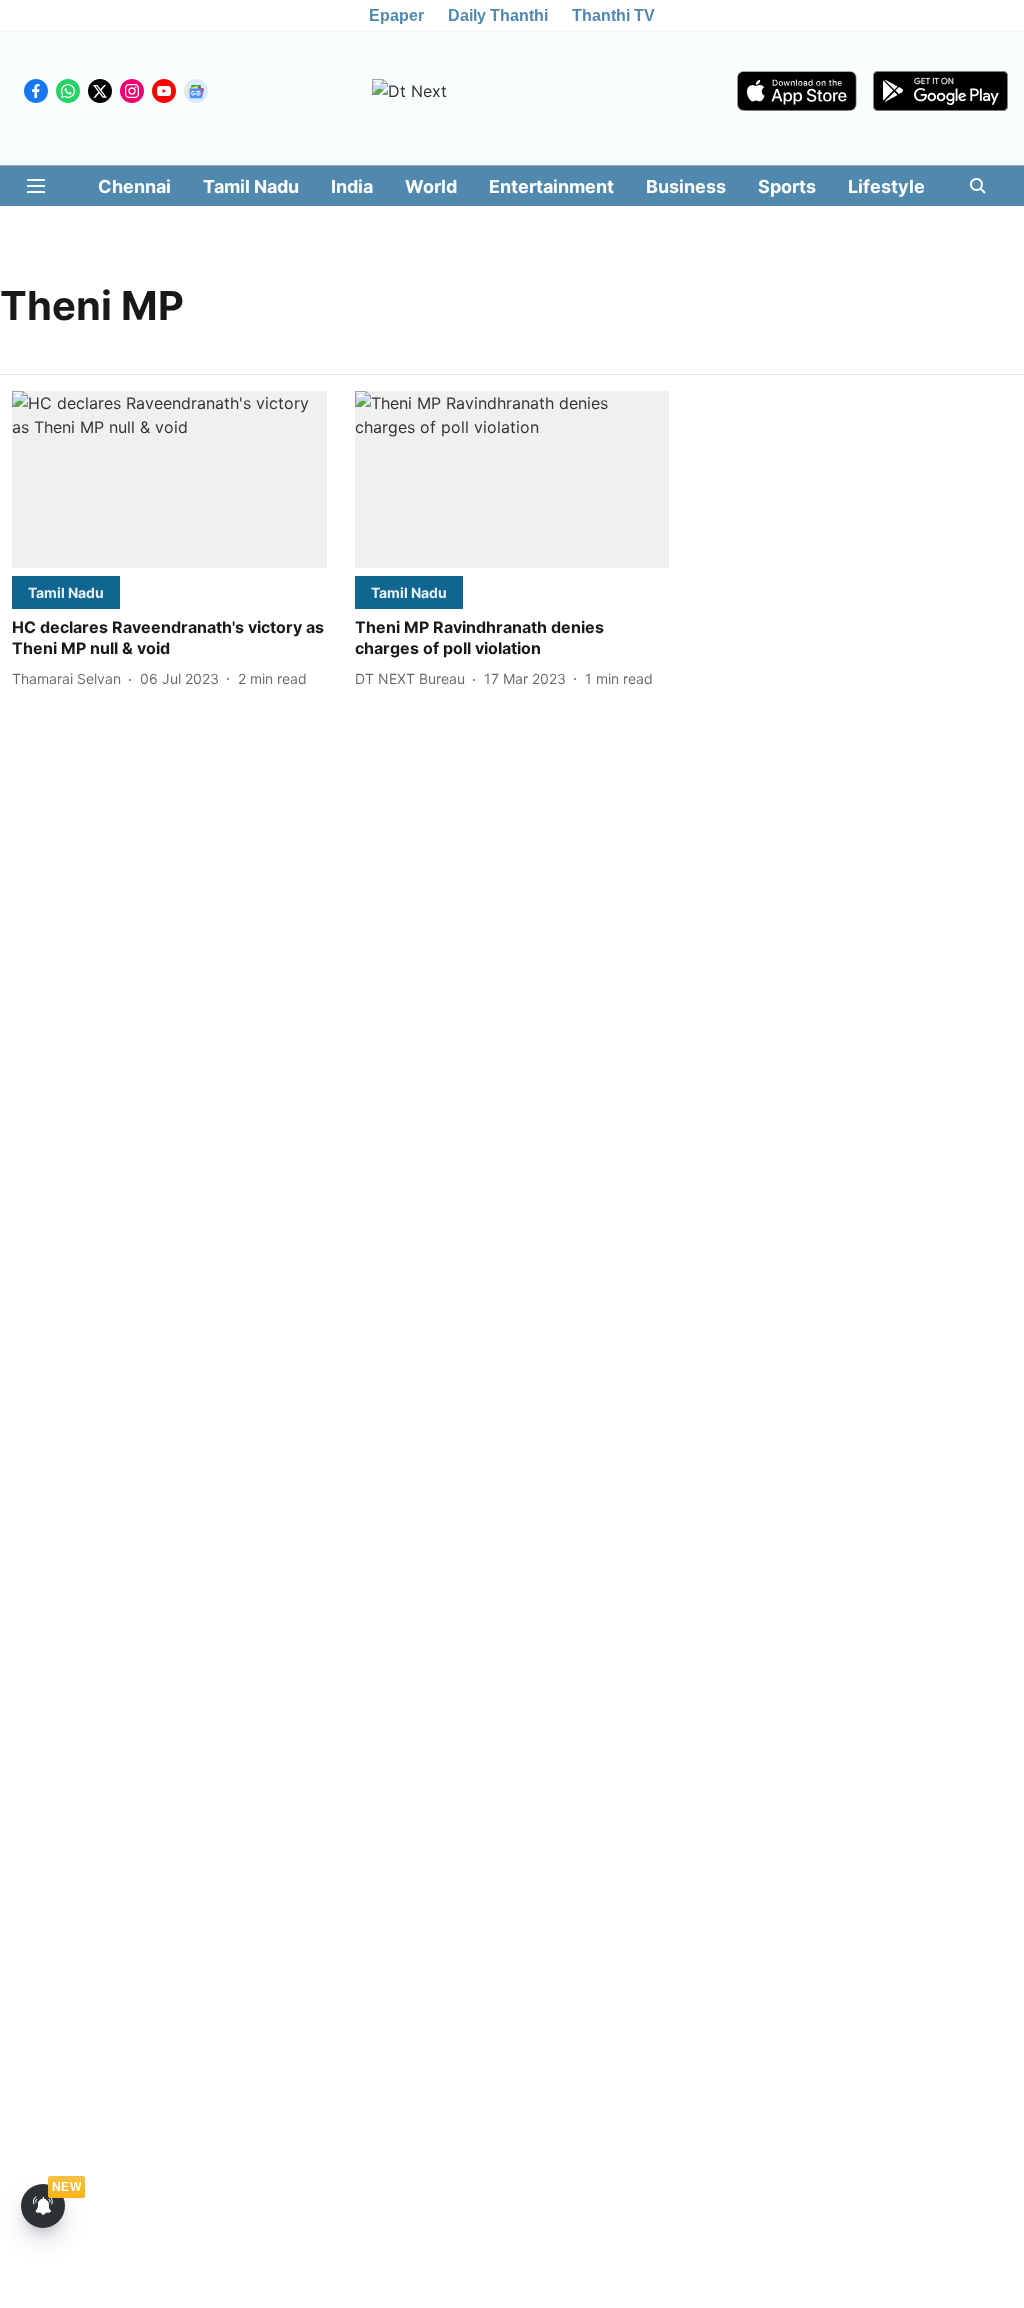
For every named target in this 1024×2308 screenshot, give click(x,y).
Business (686, 186)
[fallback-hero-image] (169, 479)
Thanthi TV (613, 15)
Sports (787, 186)
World (431, 186)
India (352, 186)
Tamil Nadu (251, 186)
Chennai (134, 186)
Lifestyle (886, 186)
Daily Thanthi (498, 15)
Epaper (396, 15)
